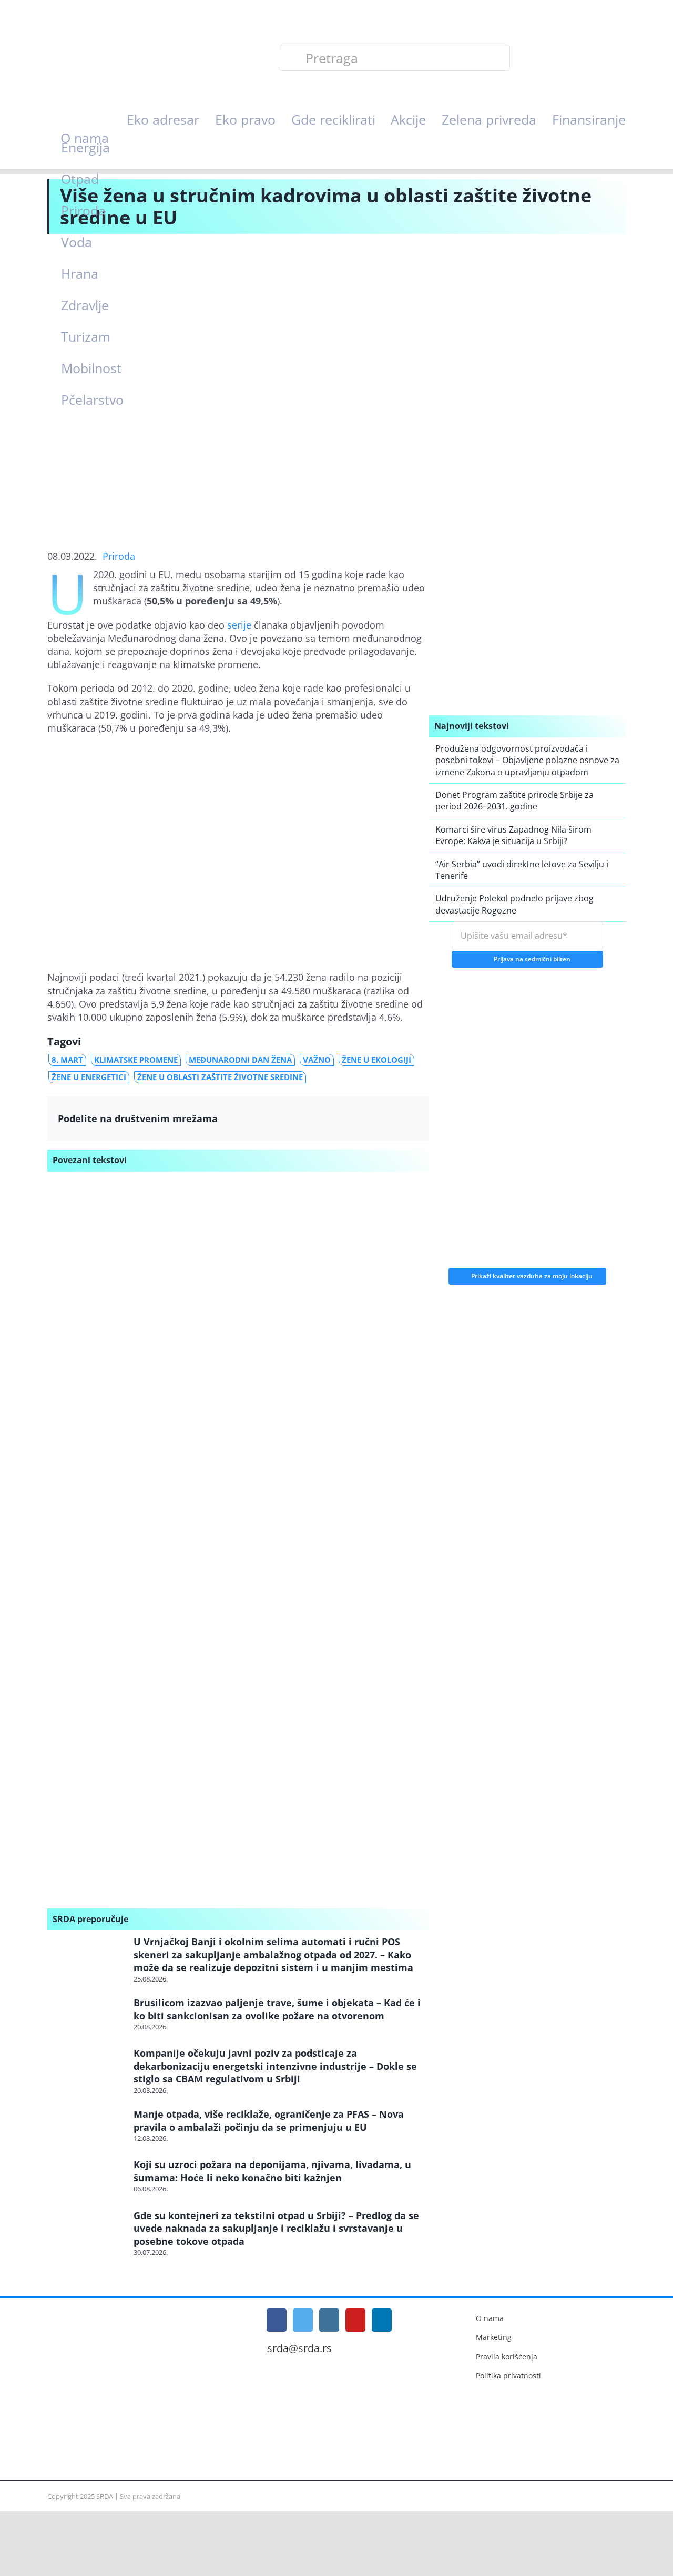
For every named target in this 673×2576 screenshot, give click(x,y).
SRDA (105, 2496)
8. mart (67, 1060)
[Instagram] (329, 2320)
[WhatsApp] (367, 1118)
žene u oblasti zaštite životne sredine (220, 1077)
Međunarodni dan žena (240, 1060)
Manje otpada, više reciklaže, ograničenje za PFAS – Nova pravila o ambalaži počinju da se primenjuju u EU (269, 2120)
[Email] (408, 1118)
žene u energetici (89, 1077)
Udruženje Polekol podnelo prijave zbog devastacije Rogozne (514, 904)
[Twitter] (326, 1118)
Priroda (119, 556)
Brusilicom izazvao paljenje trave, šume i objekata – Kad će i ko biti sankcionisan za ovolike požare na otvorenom (277, 2009)
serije (239, 625)
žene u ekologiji (376, 1060)
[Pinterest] (388, 1118)
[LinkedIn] (347, 1118)
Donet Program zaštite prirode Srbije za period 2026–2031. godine (514, 800)
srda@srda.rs (299, 2348)
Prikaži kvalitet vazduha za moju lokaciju (532, 1273)
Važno (317, 1060)
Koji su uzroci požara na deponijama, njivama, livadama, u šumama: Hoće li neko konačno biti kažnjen (272, 2171)
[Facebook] (306, 1118)
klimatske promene (136, 1060)
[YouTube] (355, 2320)
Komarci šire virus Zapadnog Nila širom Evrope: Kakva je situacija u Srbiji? (513, 835)
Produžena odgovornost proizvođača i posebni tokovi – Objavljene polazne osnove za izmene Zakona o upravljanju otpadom (527, 760)
